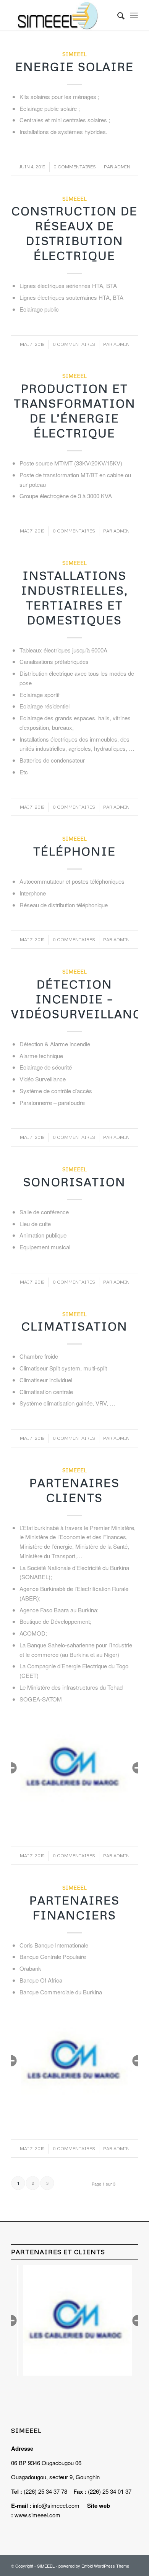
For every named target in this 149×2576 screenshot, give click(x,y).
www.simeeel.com (37, 2515)
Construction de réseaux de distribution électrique (74, 233)
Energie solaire (74, 66)
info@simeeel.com (56, 2505)
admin (122, 167)
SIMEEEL (74, 54)
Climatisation (74, 1326)
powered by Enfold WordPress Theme (94, 2566)
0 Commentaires (75, 167)
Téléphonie (74, 851)
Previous (11, 1768)
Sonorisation (74, 1182)
